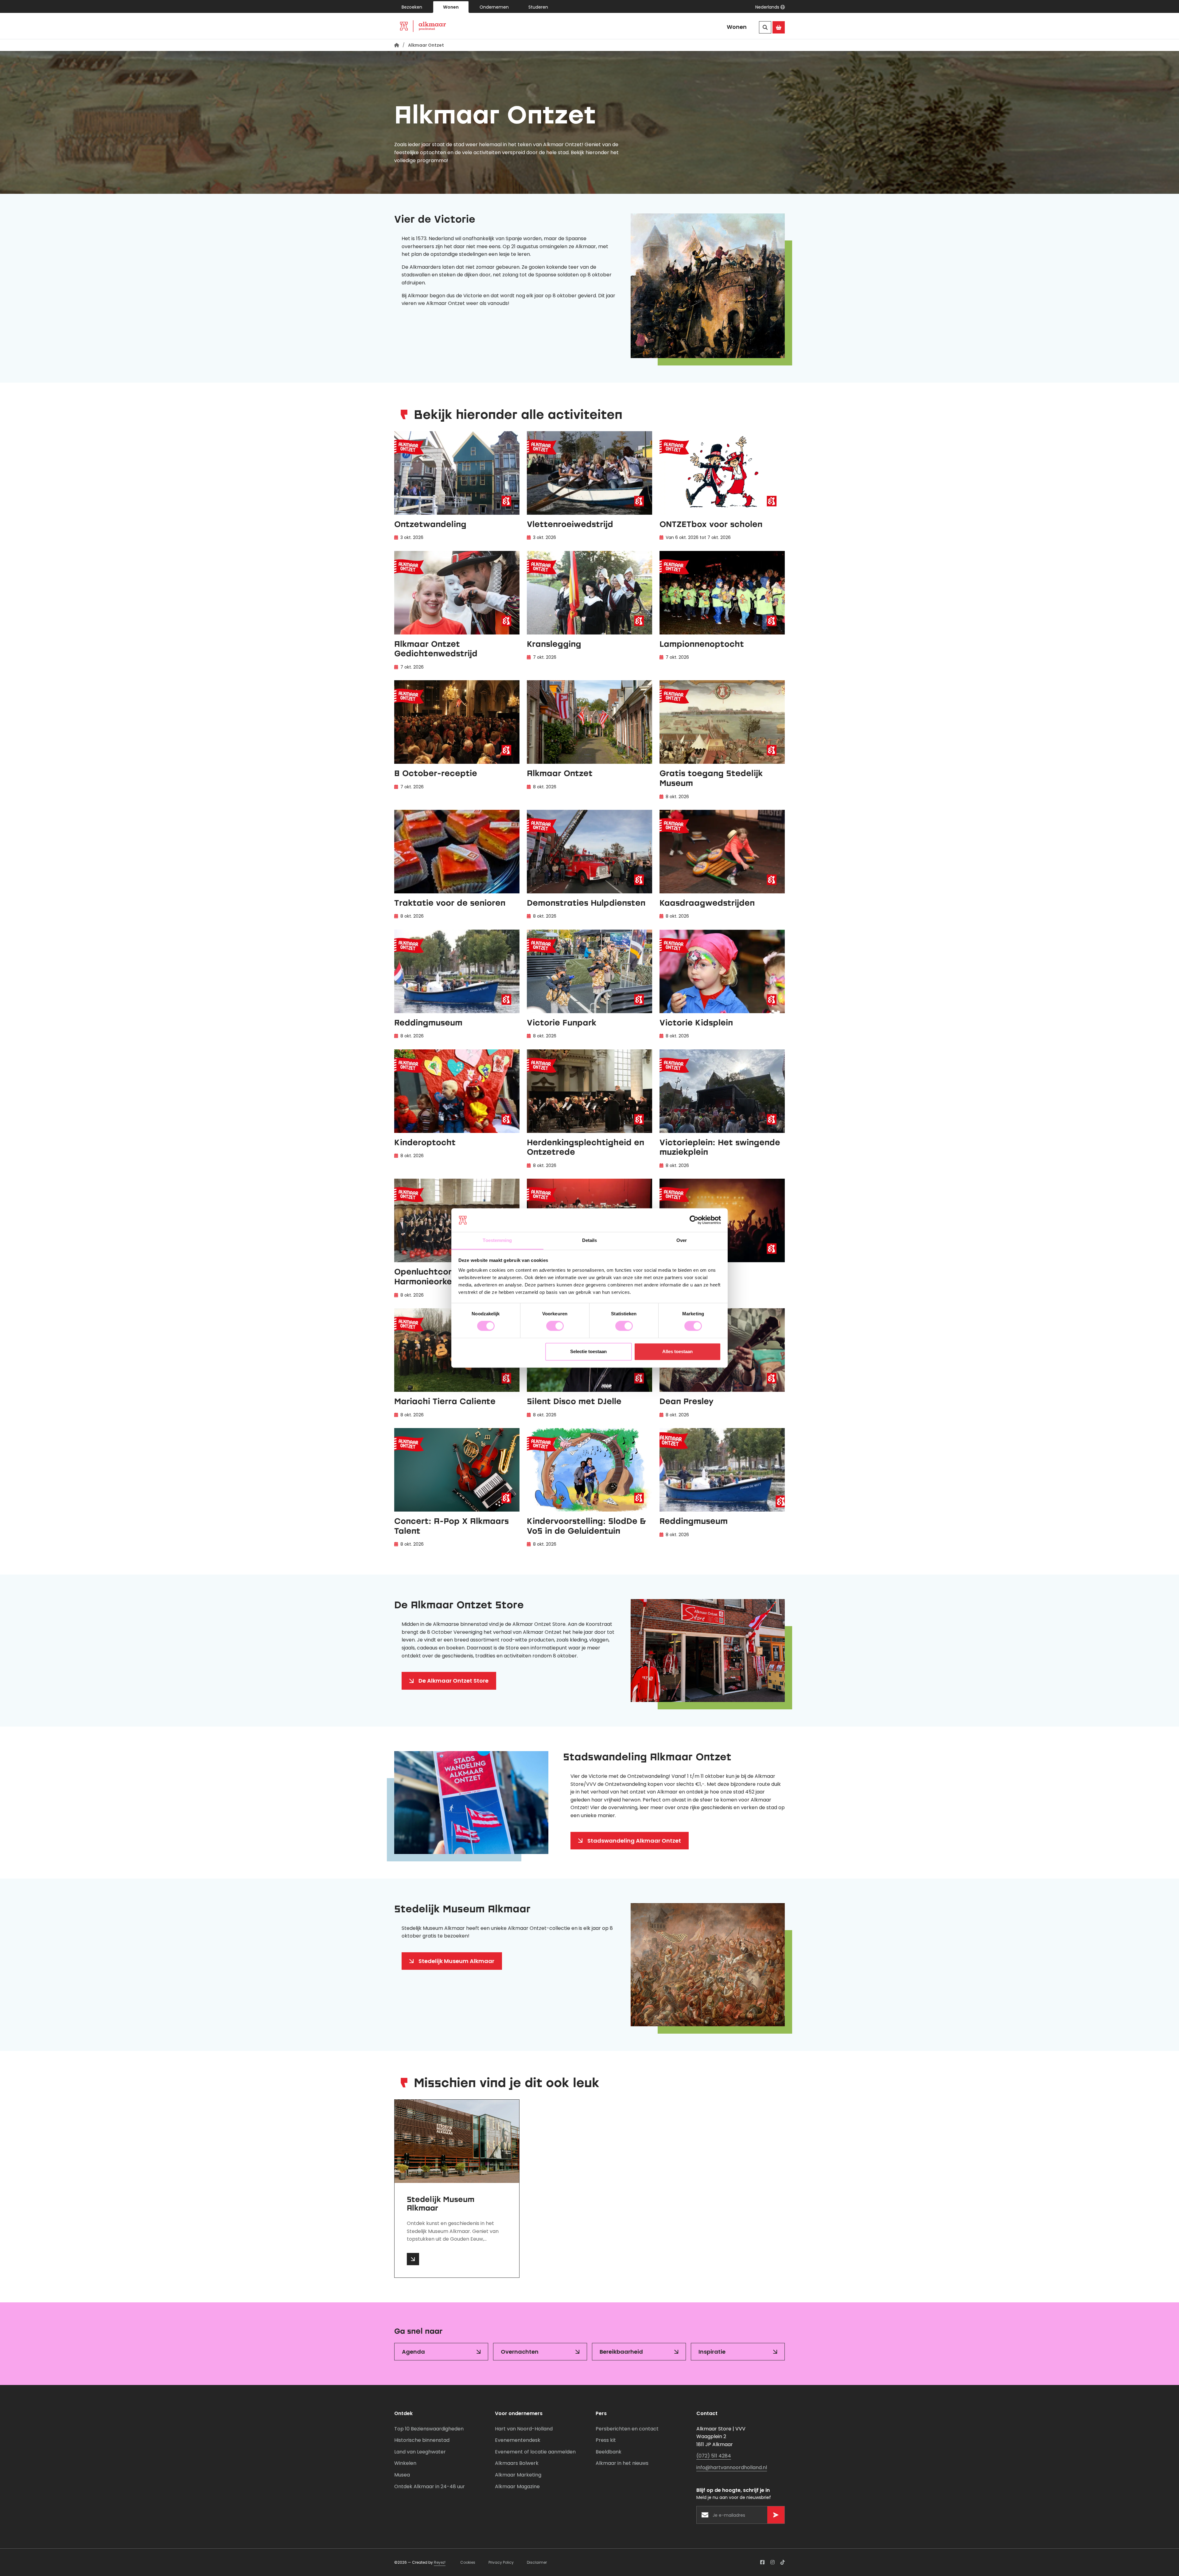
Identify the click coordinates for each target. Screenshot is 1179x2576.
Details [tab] (590, 1240)
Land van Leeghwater (420, 2452)
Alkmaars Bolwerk (517, 2463)
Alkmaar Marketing (518, 2475)
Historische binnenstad (422, 2440)
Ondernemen (494, 7)
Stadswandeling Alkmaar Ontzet (634, 1841)
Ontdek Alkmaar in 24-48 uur (430, 2486)
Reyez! (440, 2562)
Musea (402, 2475)
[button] (770, 7)
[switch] (555, 1326)
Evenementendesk (518, 2440)
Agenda (413, 2352)
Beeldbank (609, 2452)
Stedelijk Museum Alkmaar (456, 1961)
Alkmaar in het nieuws (622, 2463)
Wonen (451, 7)
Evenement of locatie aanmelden (535, 2452)
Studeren (538, 7)
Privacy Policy (501, 2562)
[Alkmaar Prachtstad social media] (762, 2562)
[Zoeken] (765, 27)
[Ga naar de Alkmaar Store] (779, 27)
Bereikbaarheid (621, 2352)
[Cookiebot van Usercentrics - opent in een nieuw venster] (694, 1220)
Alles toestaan (677, 1351)
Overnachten (520, 2352)
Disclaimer (537, 2562)
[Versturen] (776, 2515)
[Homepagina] (397, 45)
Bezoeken (412, 7)
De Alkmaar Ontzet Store (453, 1681)
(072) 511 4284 (714, 2456)
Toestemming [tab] (497, 1240)
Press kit (606, 2440)
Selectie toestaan (588, 1351)
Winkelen (405, 2463)
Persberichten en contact (627, 2429)
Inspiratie (712, 2352)
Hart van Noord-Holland (524, 2429)
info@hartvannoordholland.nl (732, 2467)
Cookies (468, 2562)
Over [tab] (682, 1240)
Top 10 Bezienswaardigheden (429, 2429)
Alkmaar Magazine (517, 2486)
